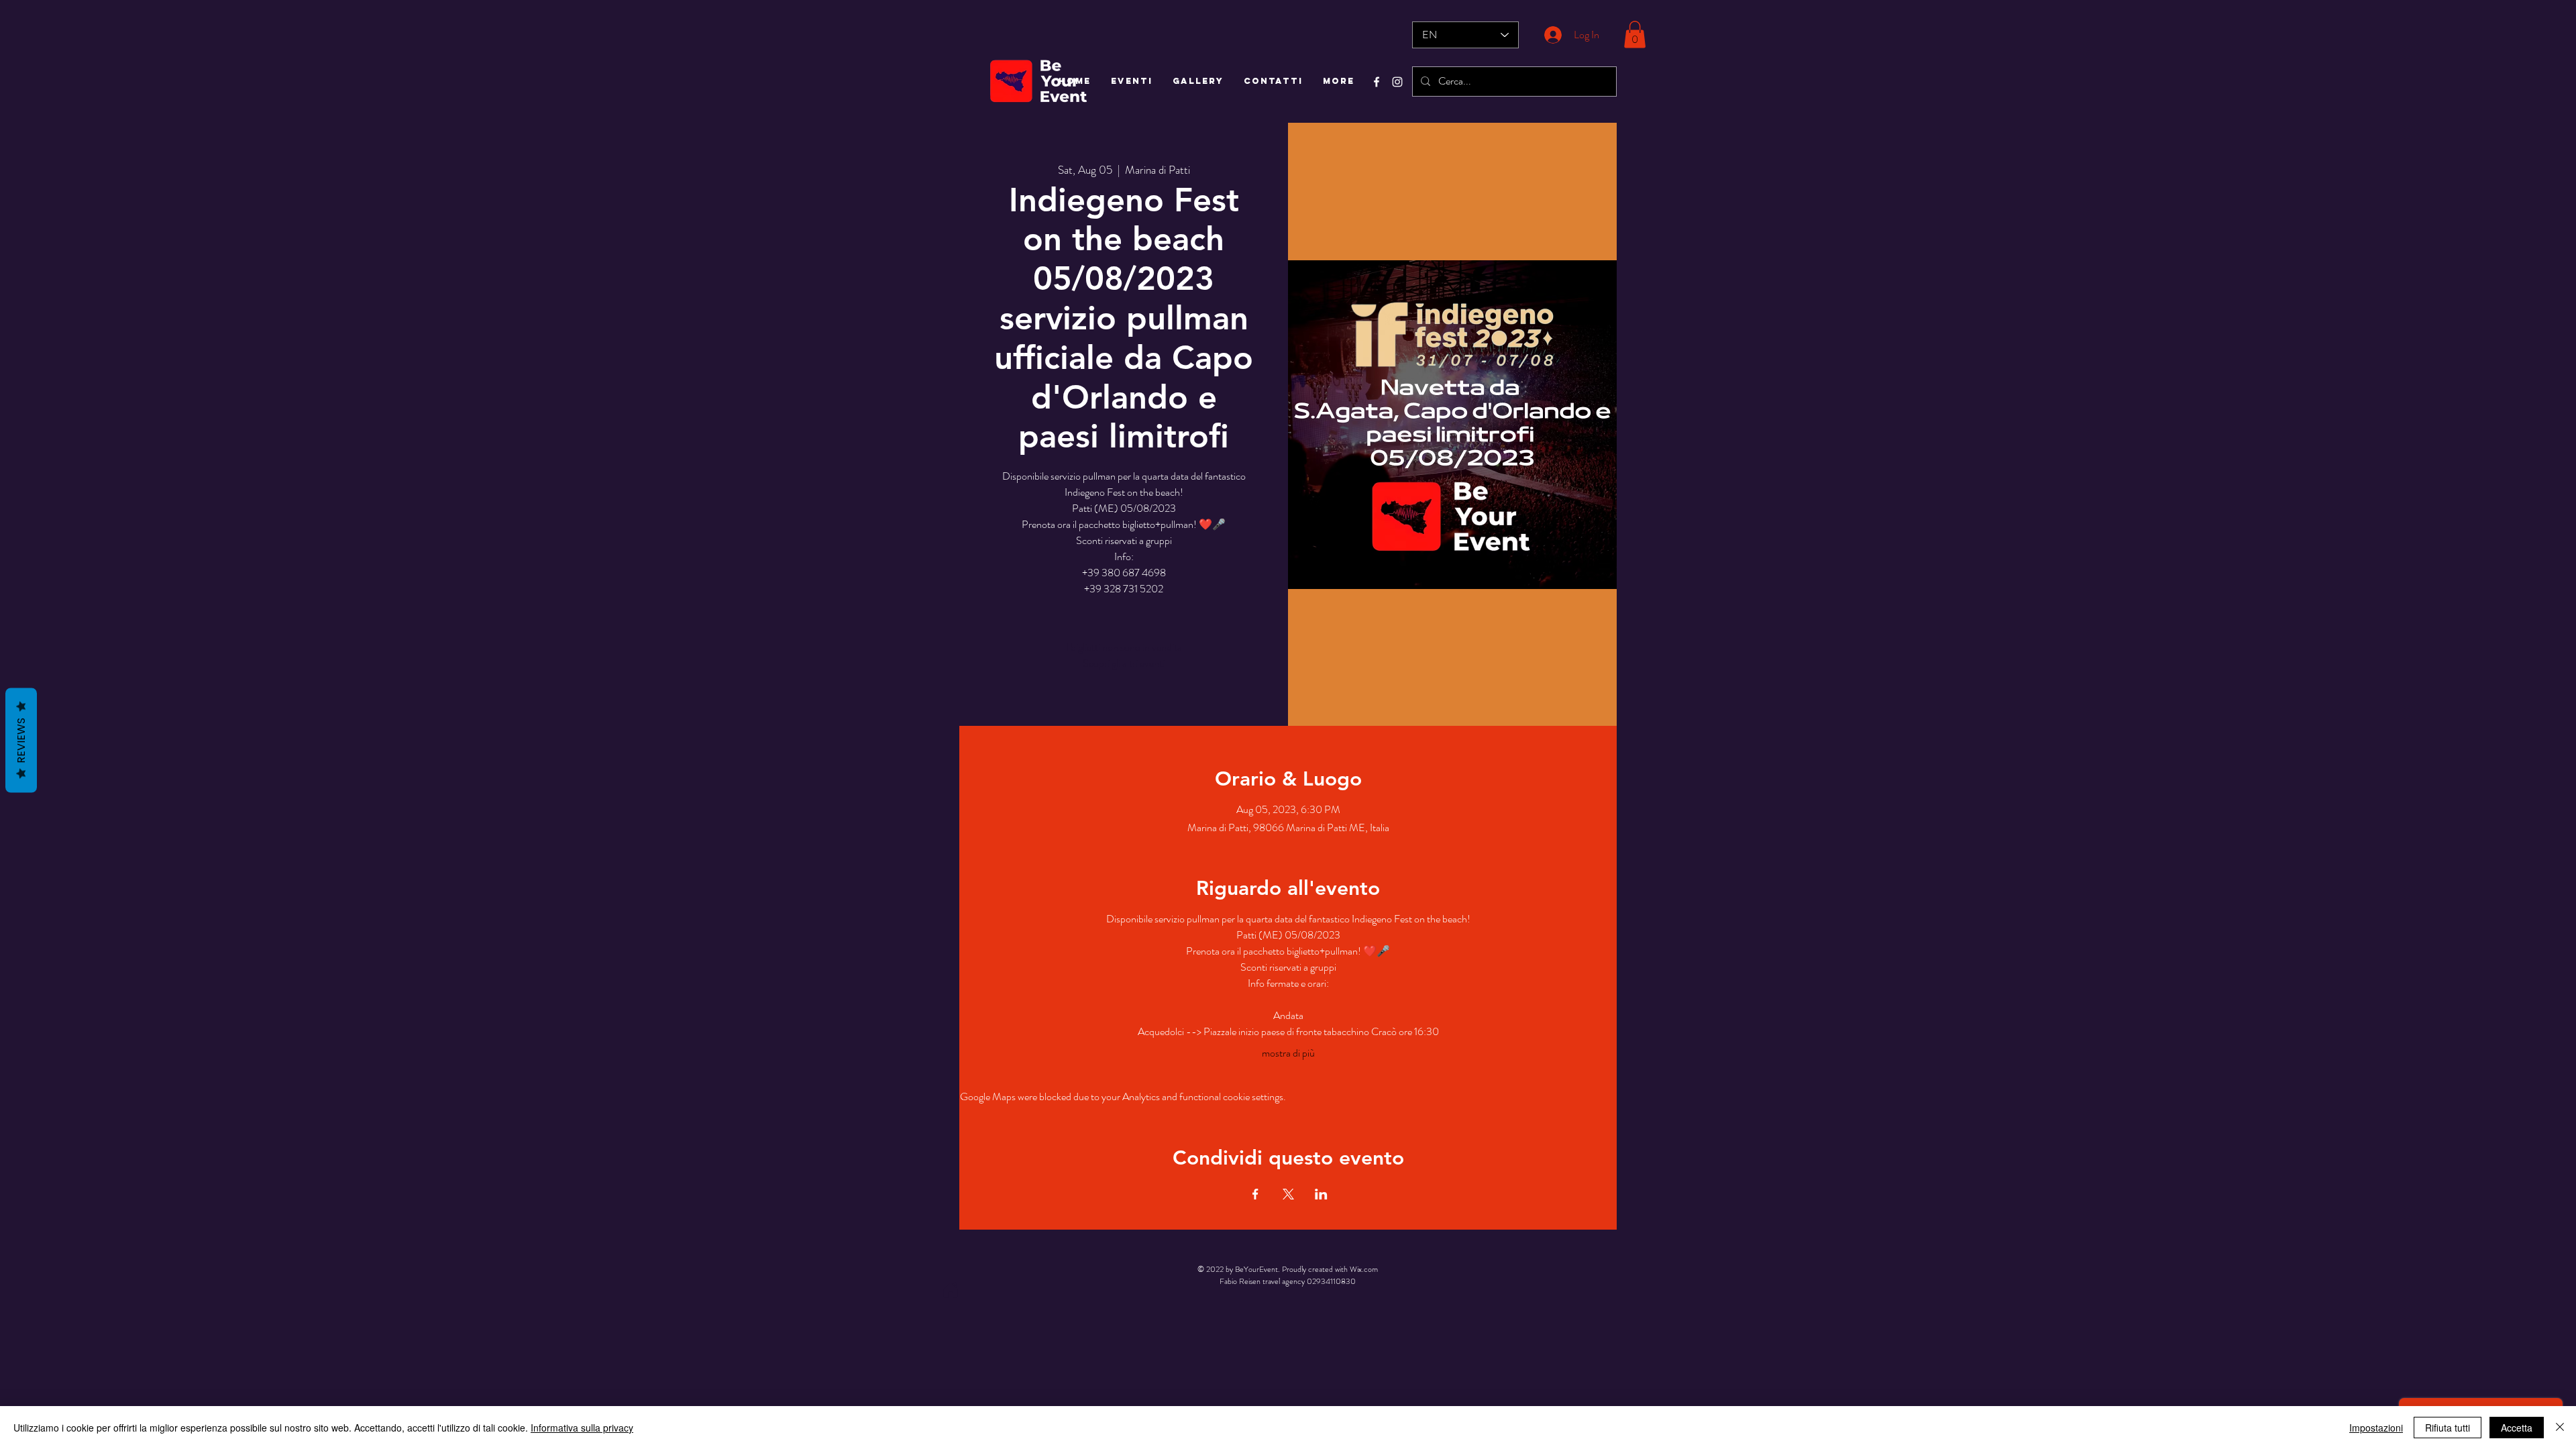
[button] (1635, 35)
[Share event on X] (1288, 1194)
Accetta (2517, 1428)
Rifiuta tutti (2448, 1428)
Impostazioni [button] (2376, 1428)
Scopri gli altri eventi (1124, 663)
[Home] (951, 1290)
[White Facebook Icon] (1377, 82)
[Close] (2560, 1428)
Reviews (21, 741)
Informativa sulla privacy (582, 1428)
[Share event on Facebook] (1255, 1194)
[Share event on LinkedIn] (1321, 1194)
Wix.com (1364, 1269)
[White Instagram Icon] (1397, 82)
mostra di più (1288, 1053)
